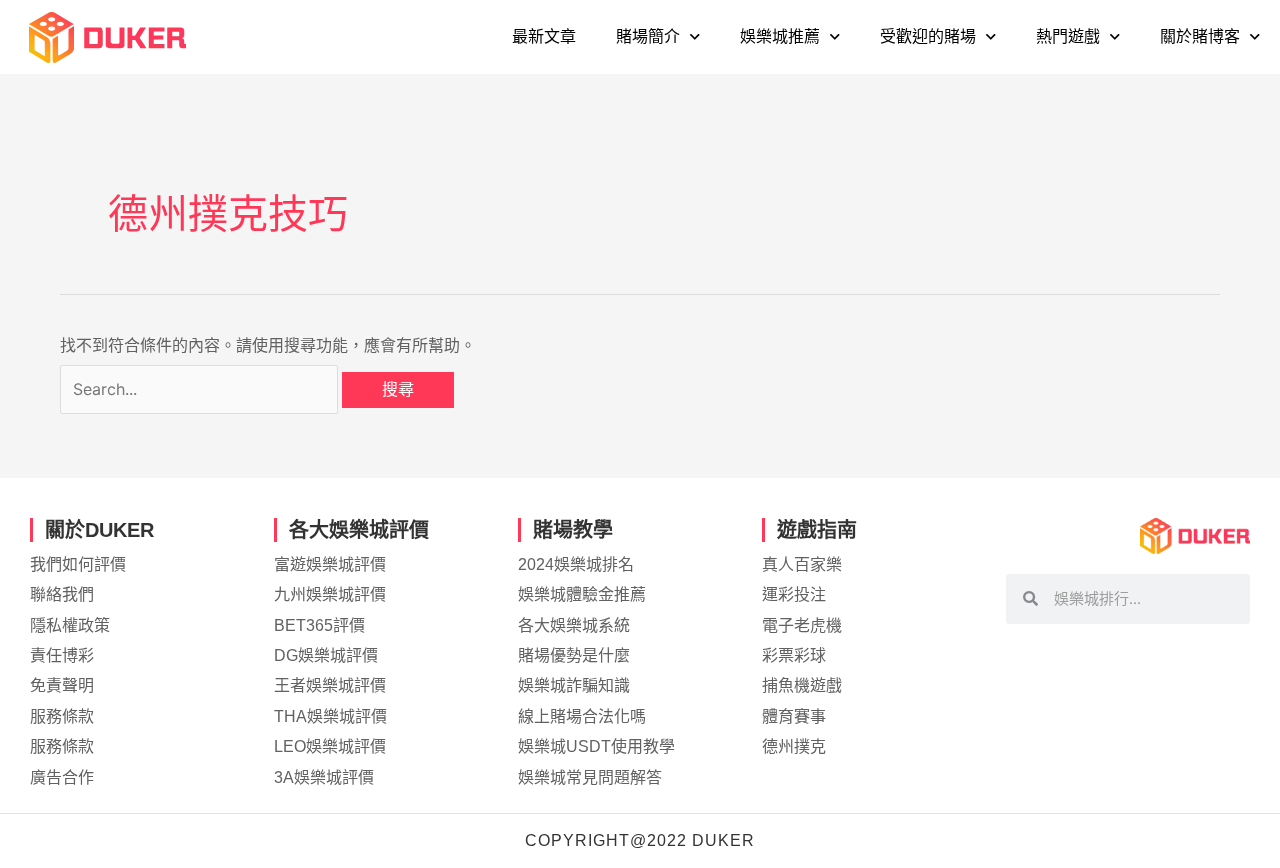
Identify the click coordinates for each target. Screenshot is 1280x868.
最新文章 (544, 36)
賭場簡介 (648, 36)
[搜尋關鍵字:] (201, 389)
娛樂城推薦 (780, 36)
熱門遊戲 (1068, 36)
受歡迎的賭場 (928, 36)
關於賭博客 (1200, 36)
